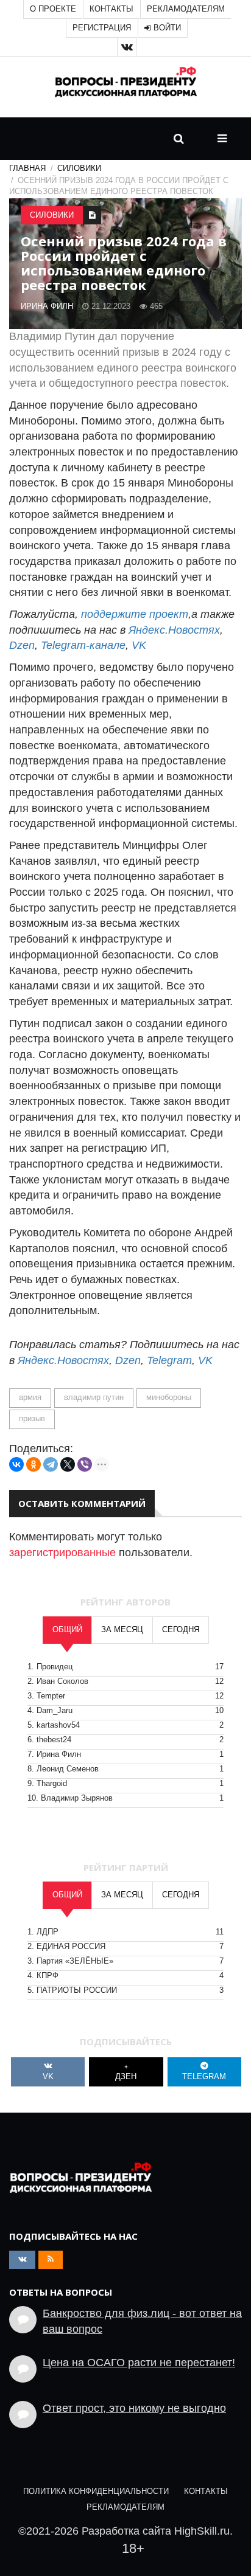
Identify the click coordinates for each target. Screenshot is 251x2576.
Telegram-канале (83, 645)
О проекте (53, 9)
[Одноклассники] (34, 1464)
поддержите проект (135, 614)
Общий (67, 1630)
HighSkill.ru (202, 2531)
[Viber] (85, 1464)
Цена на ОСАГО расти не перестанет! (139, 2363)
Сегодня (181, 1630)
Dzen (22, 645)
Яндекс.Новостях (174, 630)
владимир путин (94, 1397)
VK (139, 645)
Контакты (111, 9)
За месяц (122, 1630)
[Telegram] (51, 1464)
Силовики (79, 168)
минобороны (169, 1397)
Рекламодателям (186, 9)
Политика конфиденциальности (96, 2491)
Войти (166, 28)
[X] (68, 1464)
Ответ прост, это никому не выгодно (134, 2408)
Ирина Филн (47, 306)
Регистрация (102, 28)
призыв (32, 1419)
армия (30, 1397)
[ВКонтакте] (16, 1464)
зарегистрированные (62, 1553)
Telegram (169, 1360)
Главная (27, 168)
